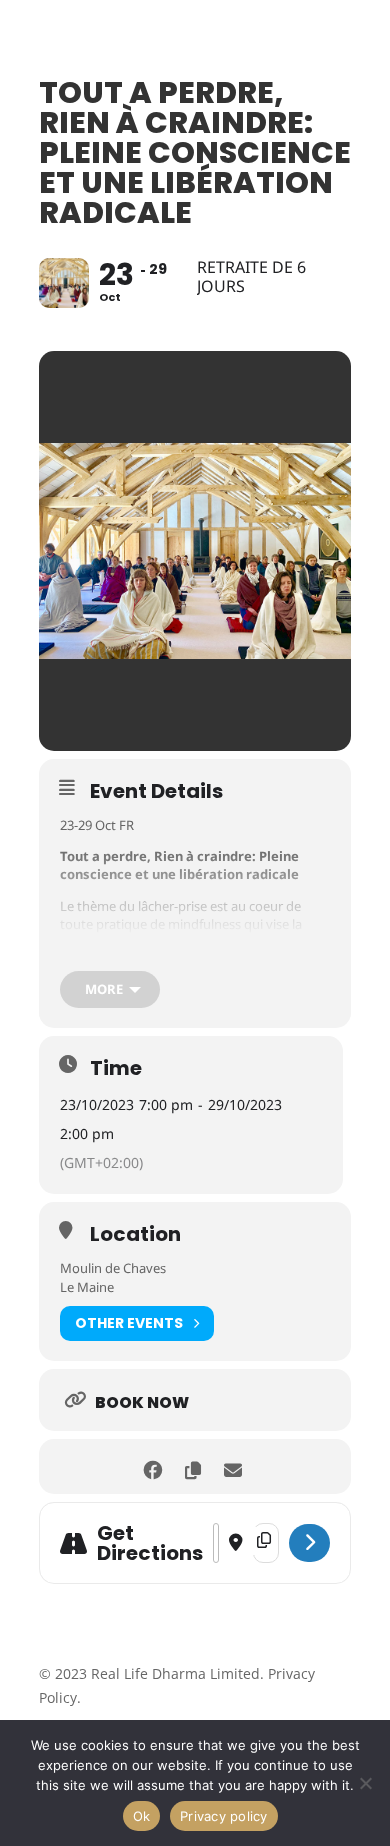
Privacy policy (224, 1816)
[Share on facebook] (152, 1466)
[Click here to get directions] (309, 1543)
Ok (142, 1816)
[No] (365, 1783)
